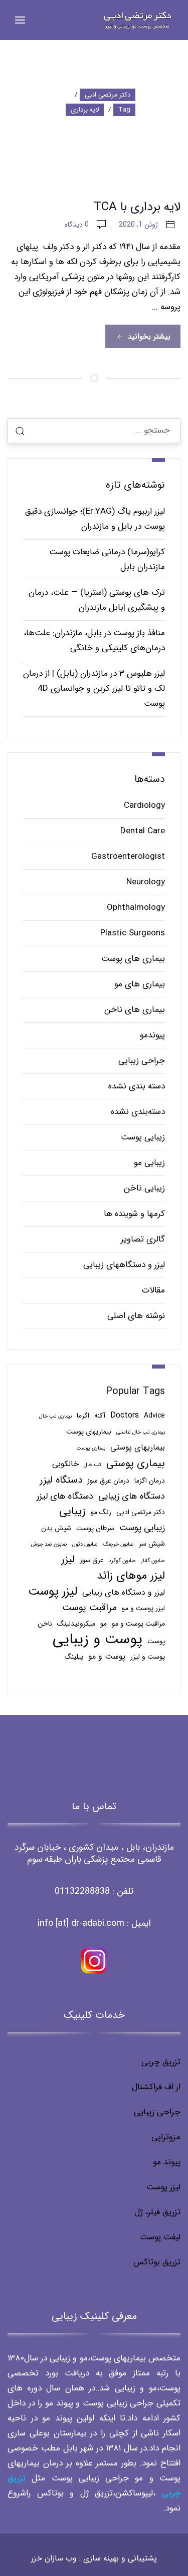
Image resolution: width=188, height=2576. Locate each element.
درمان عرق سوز (108, 1481)
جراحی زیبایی (142, 1061)
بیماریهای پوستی (138, 1447)
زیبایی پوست (143, 1137)
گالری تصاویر (143, 1239)
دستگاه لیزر (61, 1480)
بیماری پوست (91, 1448)
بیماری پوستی (136, 1464)
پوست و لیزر (148, 1657)
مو (104, 1624)
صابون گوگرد (122, 1561)
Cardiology (144, 806)
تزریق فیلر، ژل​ (157, 2212)
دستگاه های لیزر (65, 1496)
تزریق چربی (161, 2062)
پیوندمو (152, 1035)
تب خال (92, 1465)
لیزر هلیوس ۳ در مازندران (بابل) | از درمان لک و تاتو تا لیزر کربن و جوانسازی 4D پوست (94, 689)
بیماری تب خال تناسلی (141, 1432)
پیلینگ (74, 1657)
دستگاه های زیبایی (132, 1496)
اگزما (83, 1416)
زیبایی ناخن (144, 1188)
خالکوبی (65, 1464)
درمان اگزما (150, 1481)
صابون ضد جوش (49, 1544)
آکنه (100, 1416)
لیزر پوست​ (163, 2187)
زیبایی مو (149, 1163)
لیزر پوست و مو (143, 1608)
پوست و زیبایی (98, 1639)
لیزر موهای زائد (131, 1576)
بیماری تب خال (55, 1416)
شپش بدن (56, 1528)
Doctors (125, 1415)
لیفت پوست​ (160, 2237)
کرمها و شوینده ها (134, 1214)
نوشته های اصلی (136, 1316)
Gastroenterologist (128, 857)
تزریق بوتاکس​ (157, 2262)
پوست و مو (107, 1656)
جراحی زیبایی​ (157, 2112)
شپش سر (152, 1544)
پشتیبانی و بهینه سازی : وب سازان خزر (94, 2558)
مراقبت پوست (89, 1608)
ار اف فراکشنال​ (156, 2087)
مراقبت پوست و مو (138, 1624)
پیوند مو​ (167, 2162)
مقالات (153, 1290)
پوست (156, 1641)
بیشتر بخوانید (148, 337)
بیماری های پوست (133, 959)
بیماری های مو (140, 984)
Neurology (146, 882)
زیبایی (72, 1512)
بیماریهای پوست (89, 1432)
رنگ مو (101, 1512)
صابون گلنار (153, 1561)
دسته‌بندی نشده (138, 1112)
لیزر (68, 1560)
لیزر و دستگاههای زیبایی (124, 1265)
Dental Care (143, 831)
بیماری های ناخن (135, 1010)
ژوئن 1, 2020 (138, 225)
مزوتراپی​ (166, 2137)
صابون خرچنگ (118, 1544)
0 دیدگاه (77, 225)
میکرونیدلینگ (76, 1624)
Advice (154, 1416)
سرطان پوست (95, 1528)
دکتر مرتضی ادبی (141, 1512)
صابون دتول (85, 1544)
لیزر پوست (53, 1592)
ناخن (45, 1624)
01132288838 (82, 1891)
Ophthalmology (136, 908)
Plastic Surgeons (133, 933)
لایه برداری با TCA (137, 207)
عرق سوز (92, 1560)
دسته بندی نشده (137, 1086)
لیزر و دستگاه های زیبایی (124, 1592)
